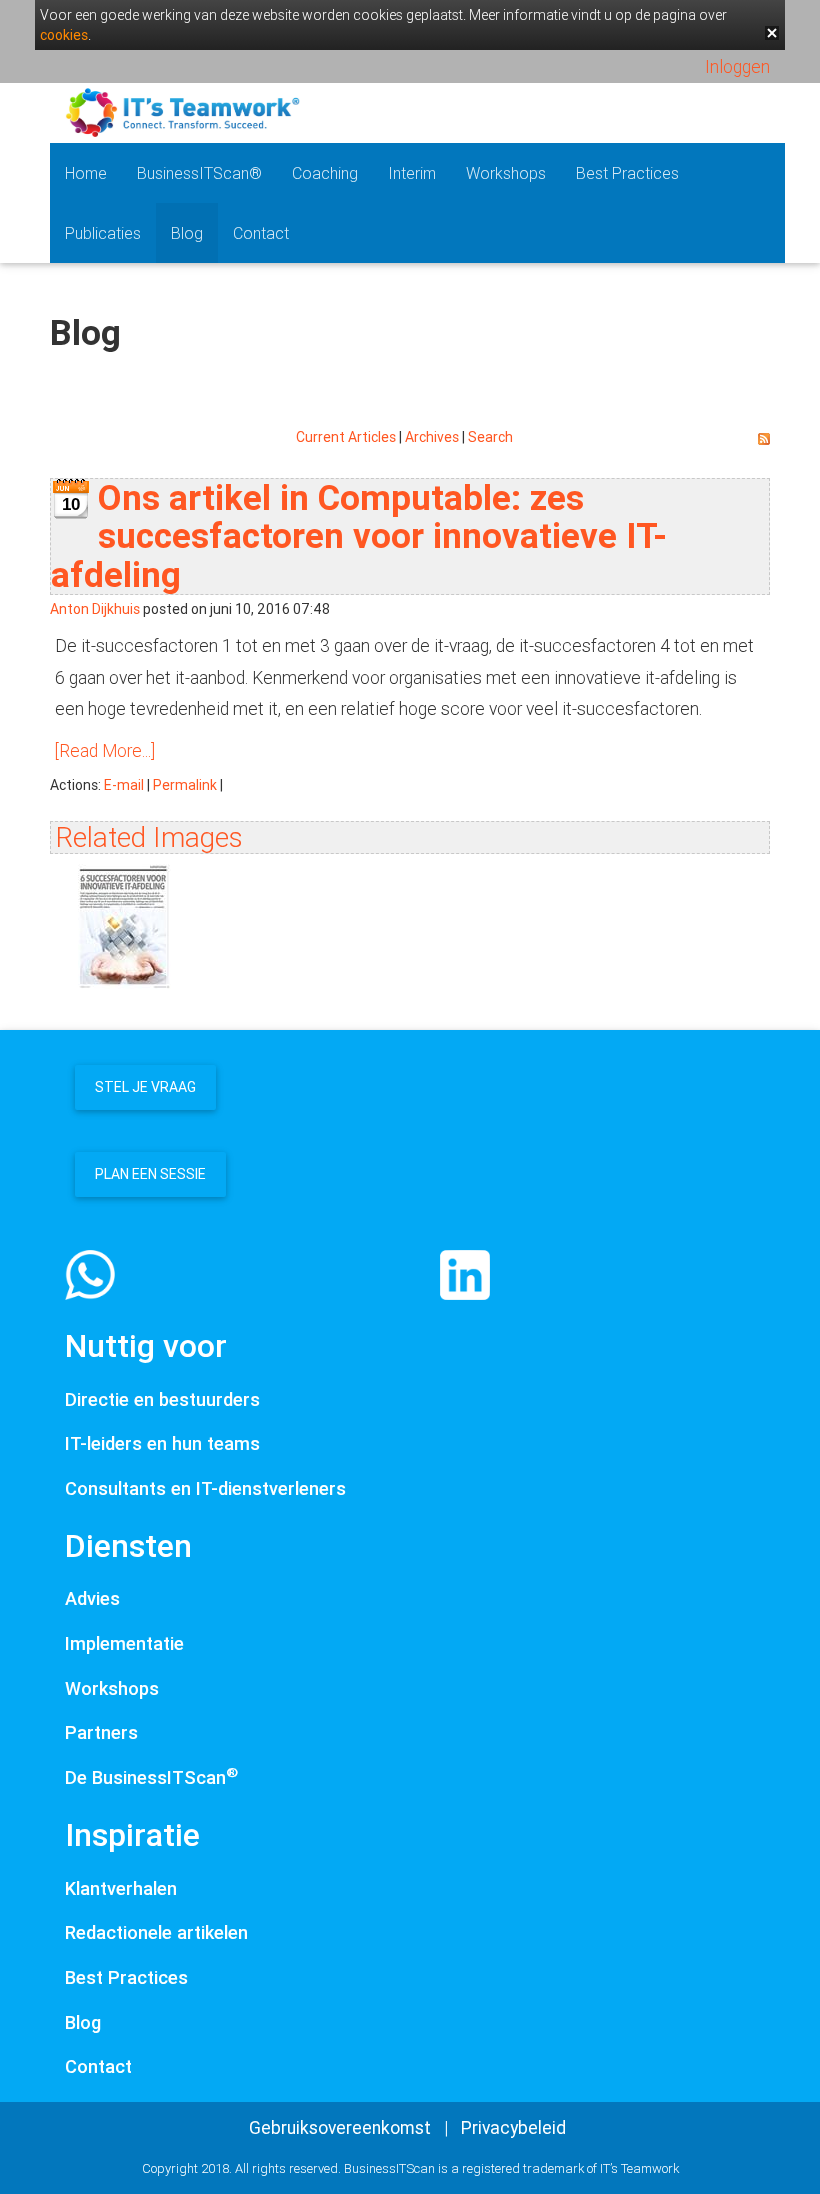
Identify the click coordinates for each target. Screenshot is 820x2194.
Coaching (325, 173)
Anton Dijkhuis (95, 609)
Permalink (185, 785)
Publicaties (103, 233)
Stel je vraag (145, 1087)
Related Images (149, 837)
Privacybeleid (513, 2127)
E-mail (124, 785)
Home (86, 173)
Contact (261, 233)
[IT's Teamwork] (182, 110)
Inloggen (737, 66)
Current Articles (346, 437)
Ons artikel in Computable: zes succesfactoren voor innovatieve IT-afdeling (359, 536)
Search (490, 437)
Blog (187, 233)
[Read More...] (105, 750)
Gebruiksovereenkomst (340, 2127)
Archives (432, 437)
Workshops (506, 173)
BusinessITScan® (199, 173)
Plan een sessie (150, 1174)
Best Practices (627, 173)
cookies (64, 35)
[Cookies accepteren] (772, 33)
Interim (412, 173)
